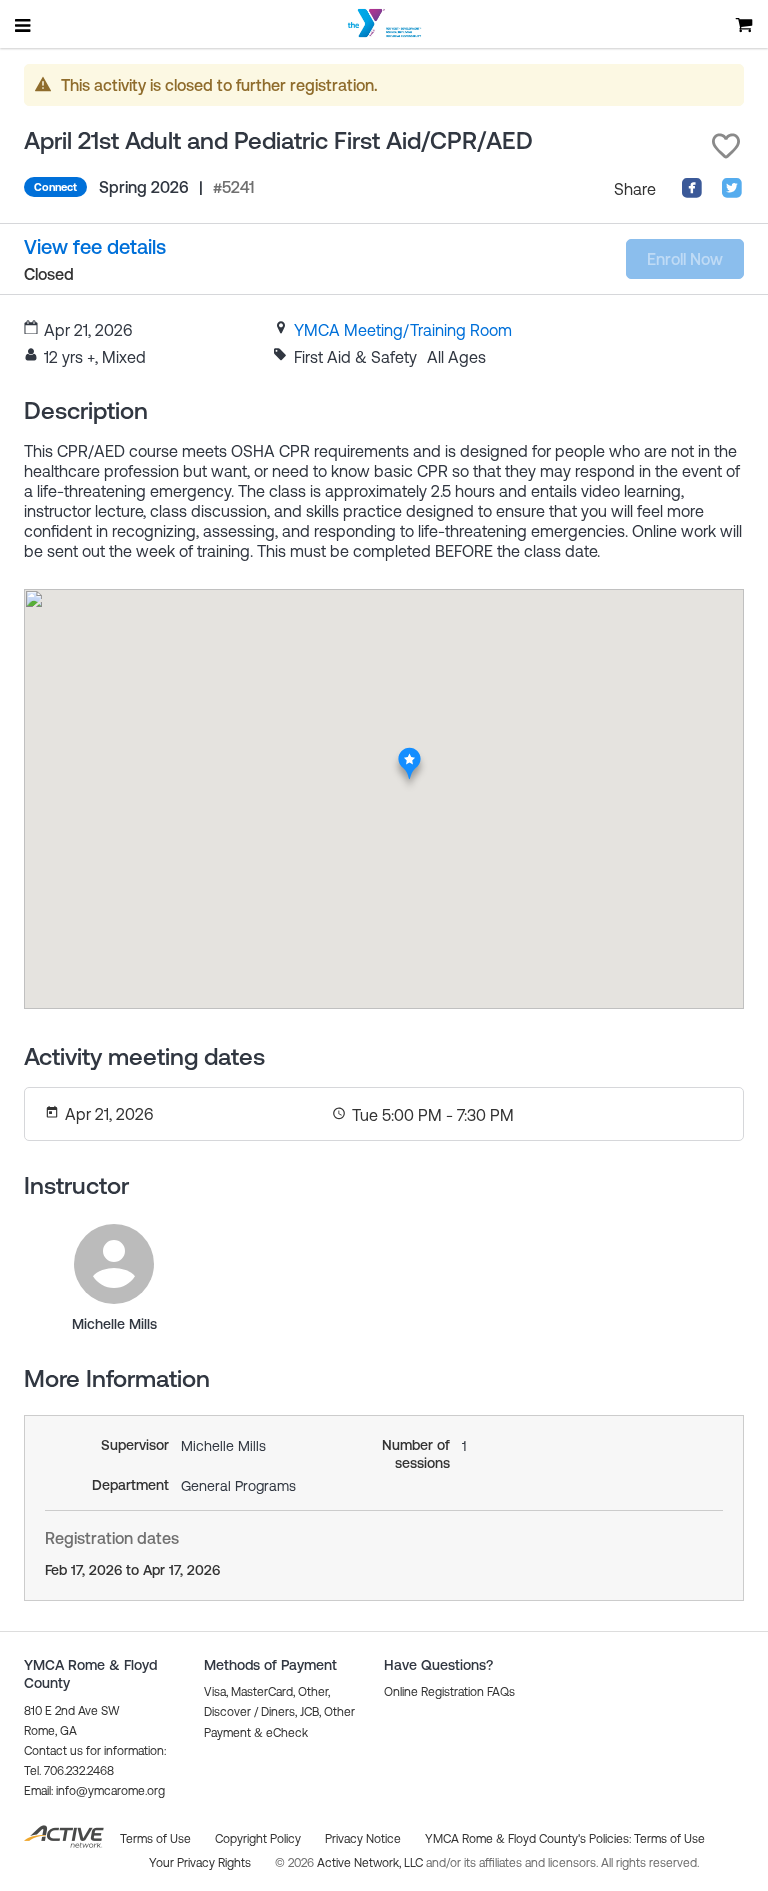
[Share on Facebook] (692, 193)
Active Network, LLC (371, 1863)
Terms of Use (669, 1839)
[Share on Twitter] (732, 193)
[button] (726, 146)
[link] (403, 330)
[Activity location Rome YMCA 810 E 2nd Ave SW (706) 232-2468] (409, 753)
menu (24, 25)
